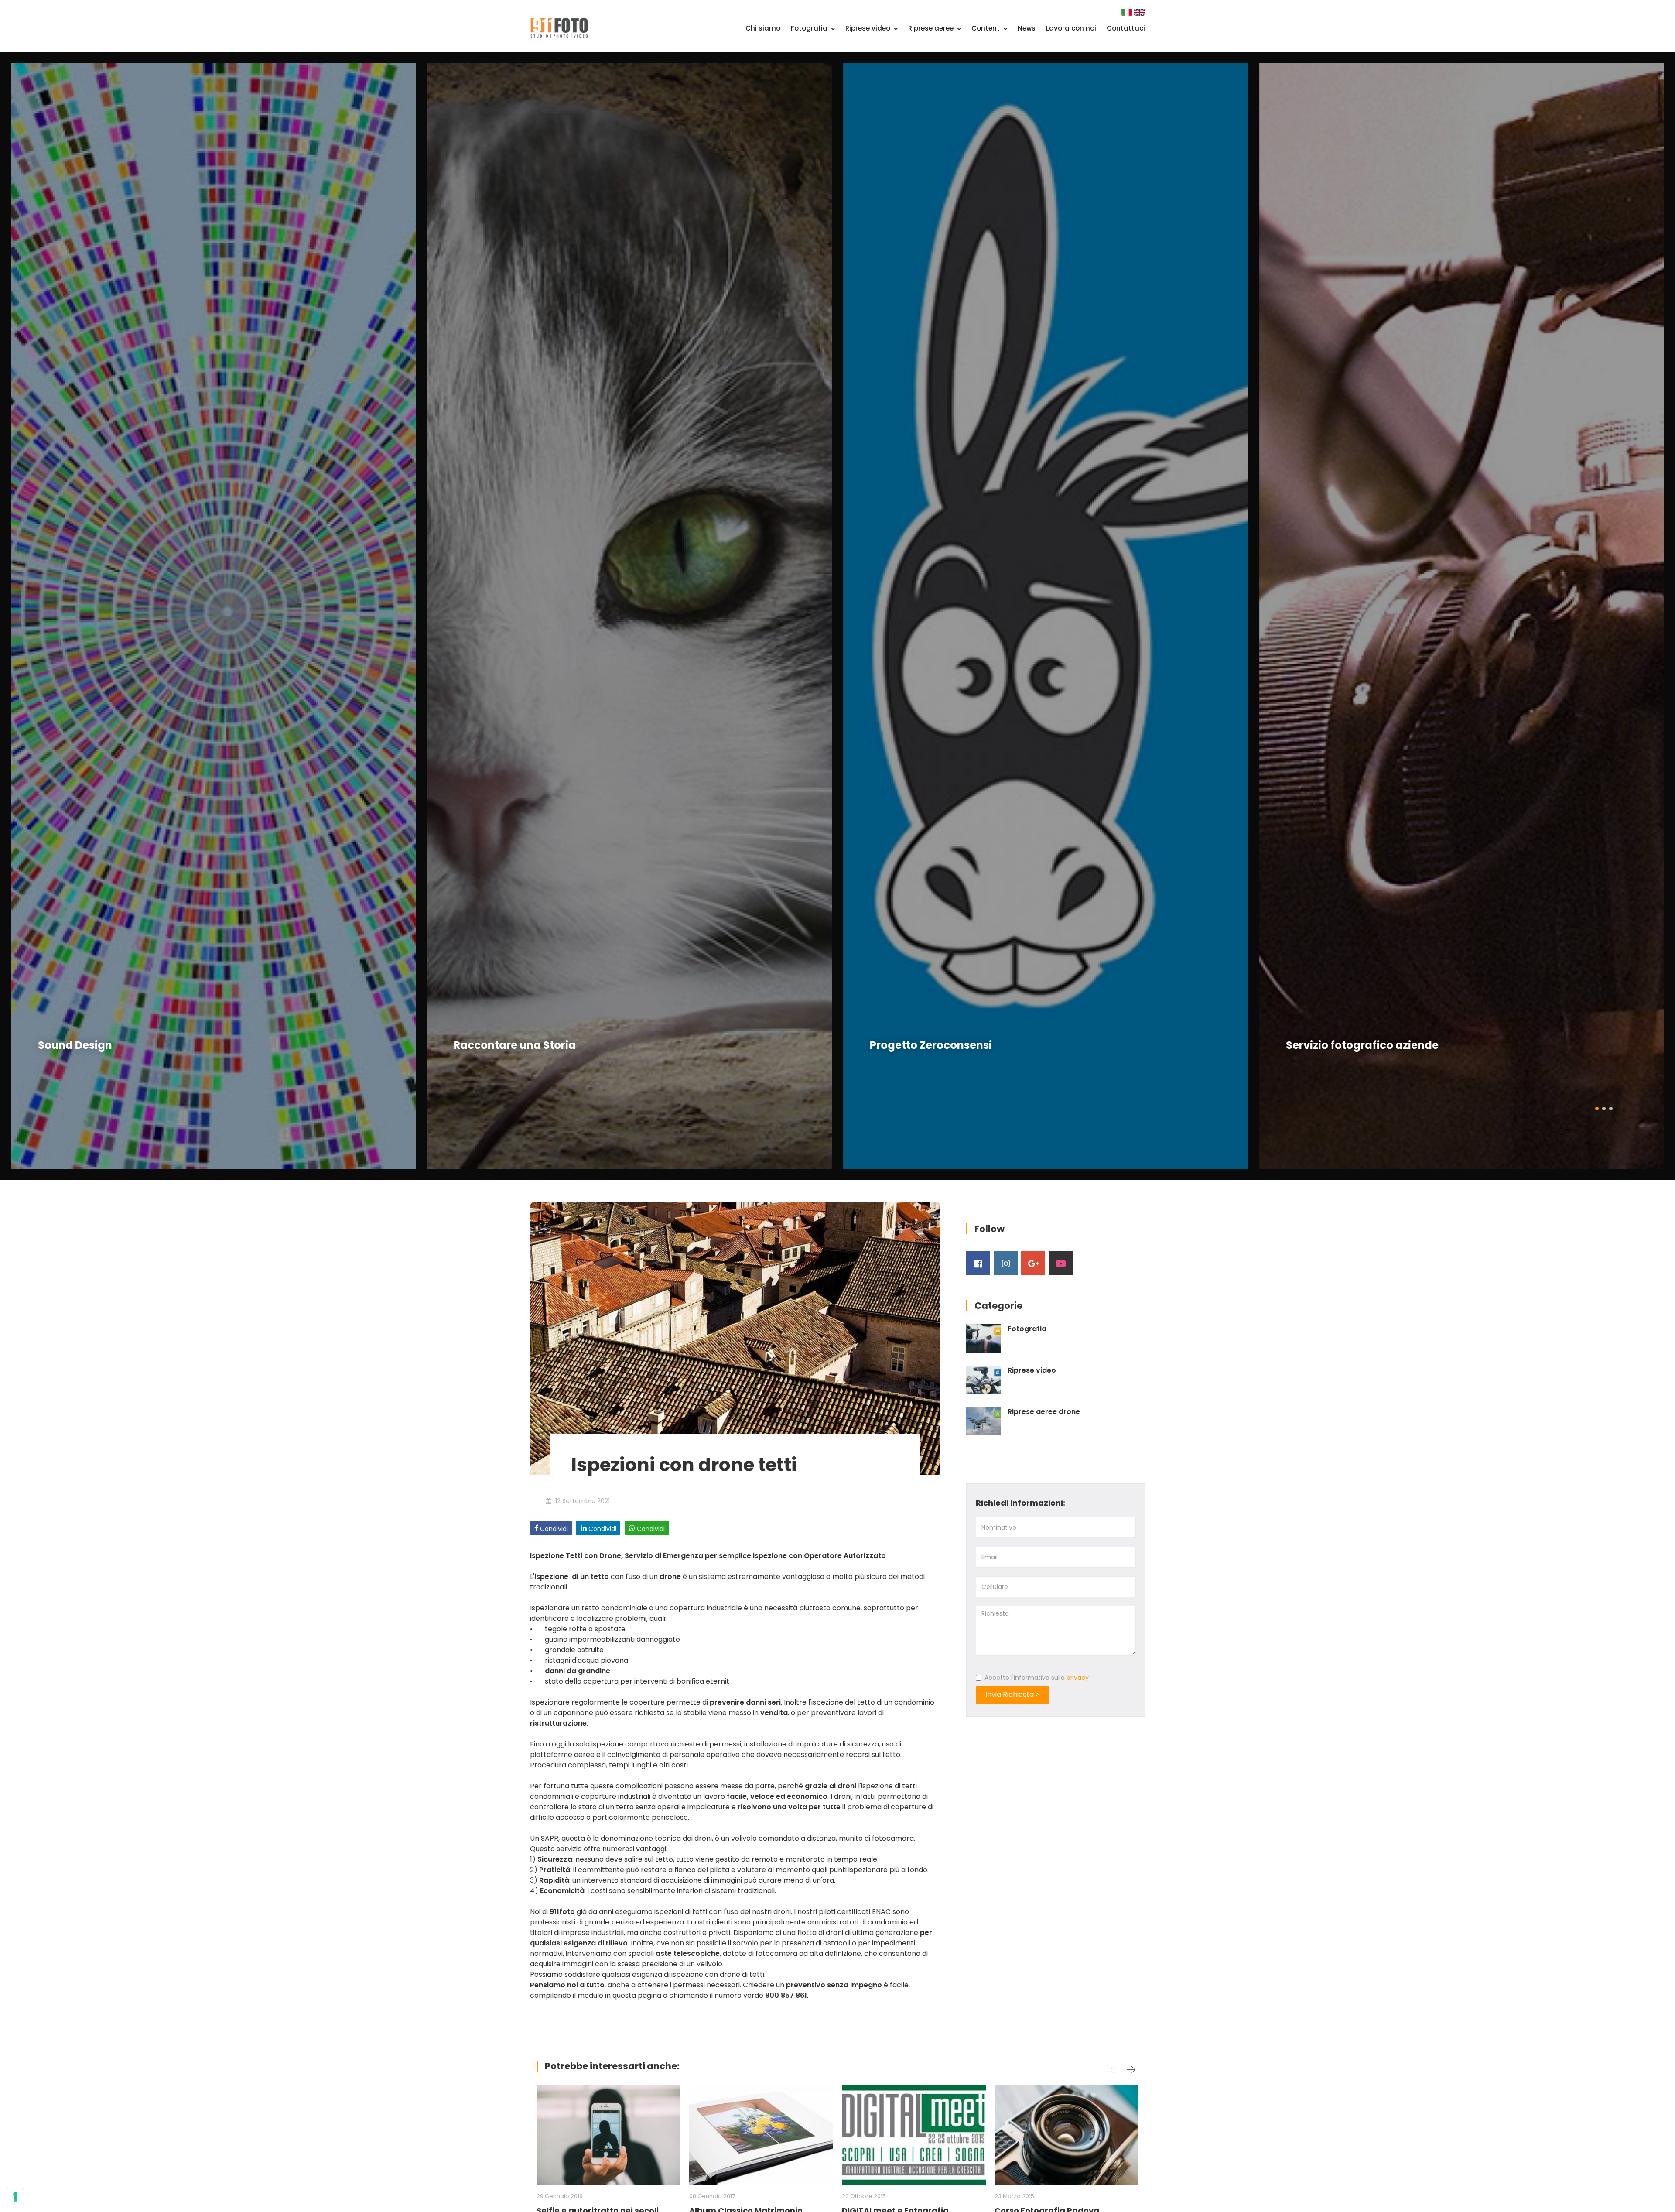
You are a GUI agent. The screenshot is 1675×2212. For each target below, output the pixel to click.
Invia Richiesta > (1012, 1694)
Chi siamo (763, 28)
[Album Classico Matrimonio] (761, 2135)
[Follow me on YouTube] (1061, 1263)
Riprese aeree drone (1044, 1412)
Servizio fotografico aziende (946, 1045)
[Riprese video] (984, 1380)
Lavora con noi (1071, 28)
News (1027, 28)
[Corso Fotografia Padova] (1067, 2135)
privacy (1078, 1678)
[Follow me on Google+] (1033, 1263)
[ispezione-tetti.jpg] (735, 1337)
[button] (1597, 1108)
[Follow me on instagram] (1006, 1263)
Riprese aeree (932, 28)
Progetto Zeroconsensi (515, 1045)
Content (986, 28)
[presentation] (20, 616)
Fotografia (810, 28)
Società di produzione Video (1362, 1045)
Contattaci (1126, 28)
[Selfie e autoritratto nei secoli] (608, 2135)
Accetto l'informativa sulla (1037, 1678)
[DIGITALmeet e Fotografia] (914, 2135)
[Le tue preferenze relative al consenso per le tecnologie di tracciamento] (15, 2197)
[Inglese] (1140, 12)
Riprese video (869, 28)
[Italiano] (1128, 12)
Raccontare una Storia (99, 1045)
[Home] (559, 27)
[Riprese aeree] (984, 1421)
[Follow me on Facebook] (978, 1263)
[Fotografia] (984, 1338)
